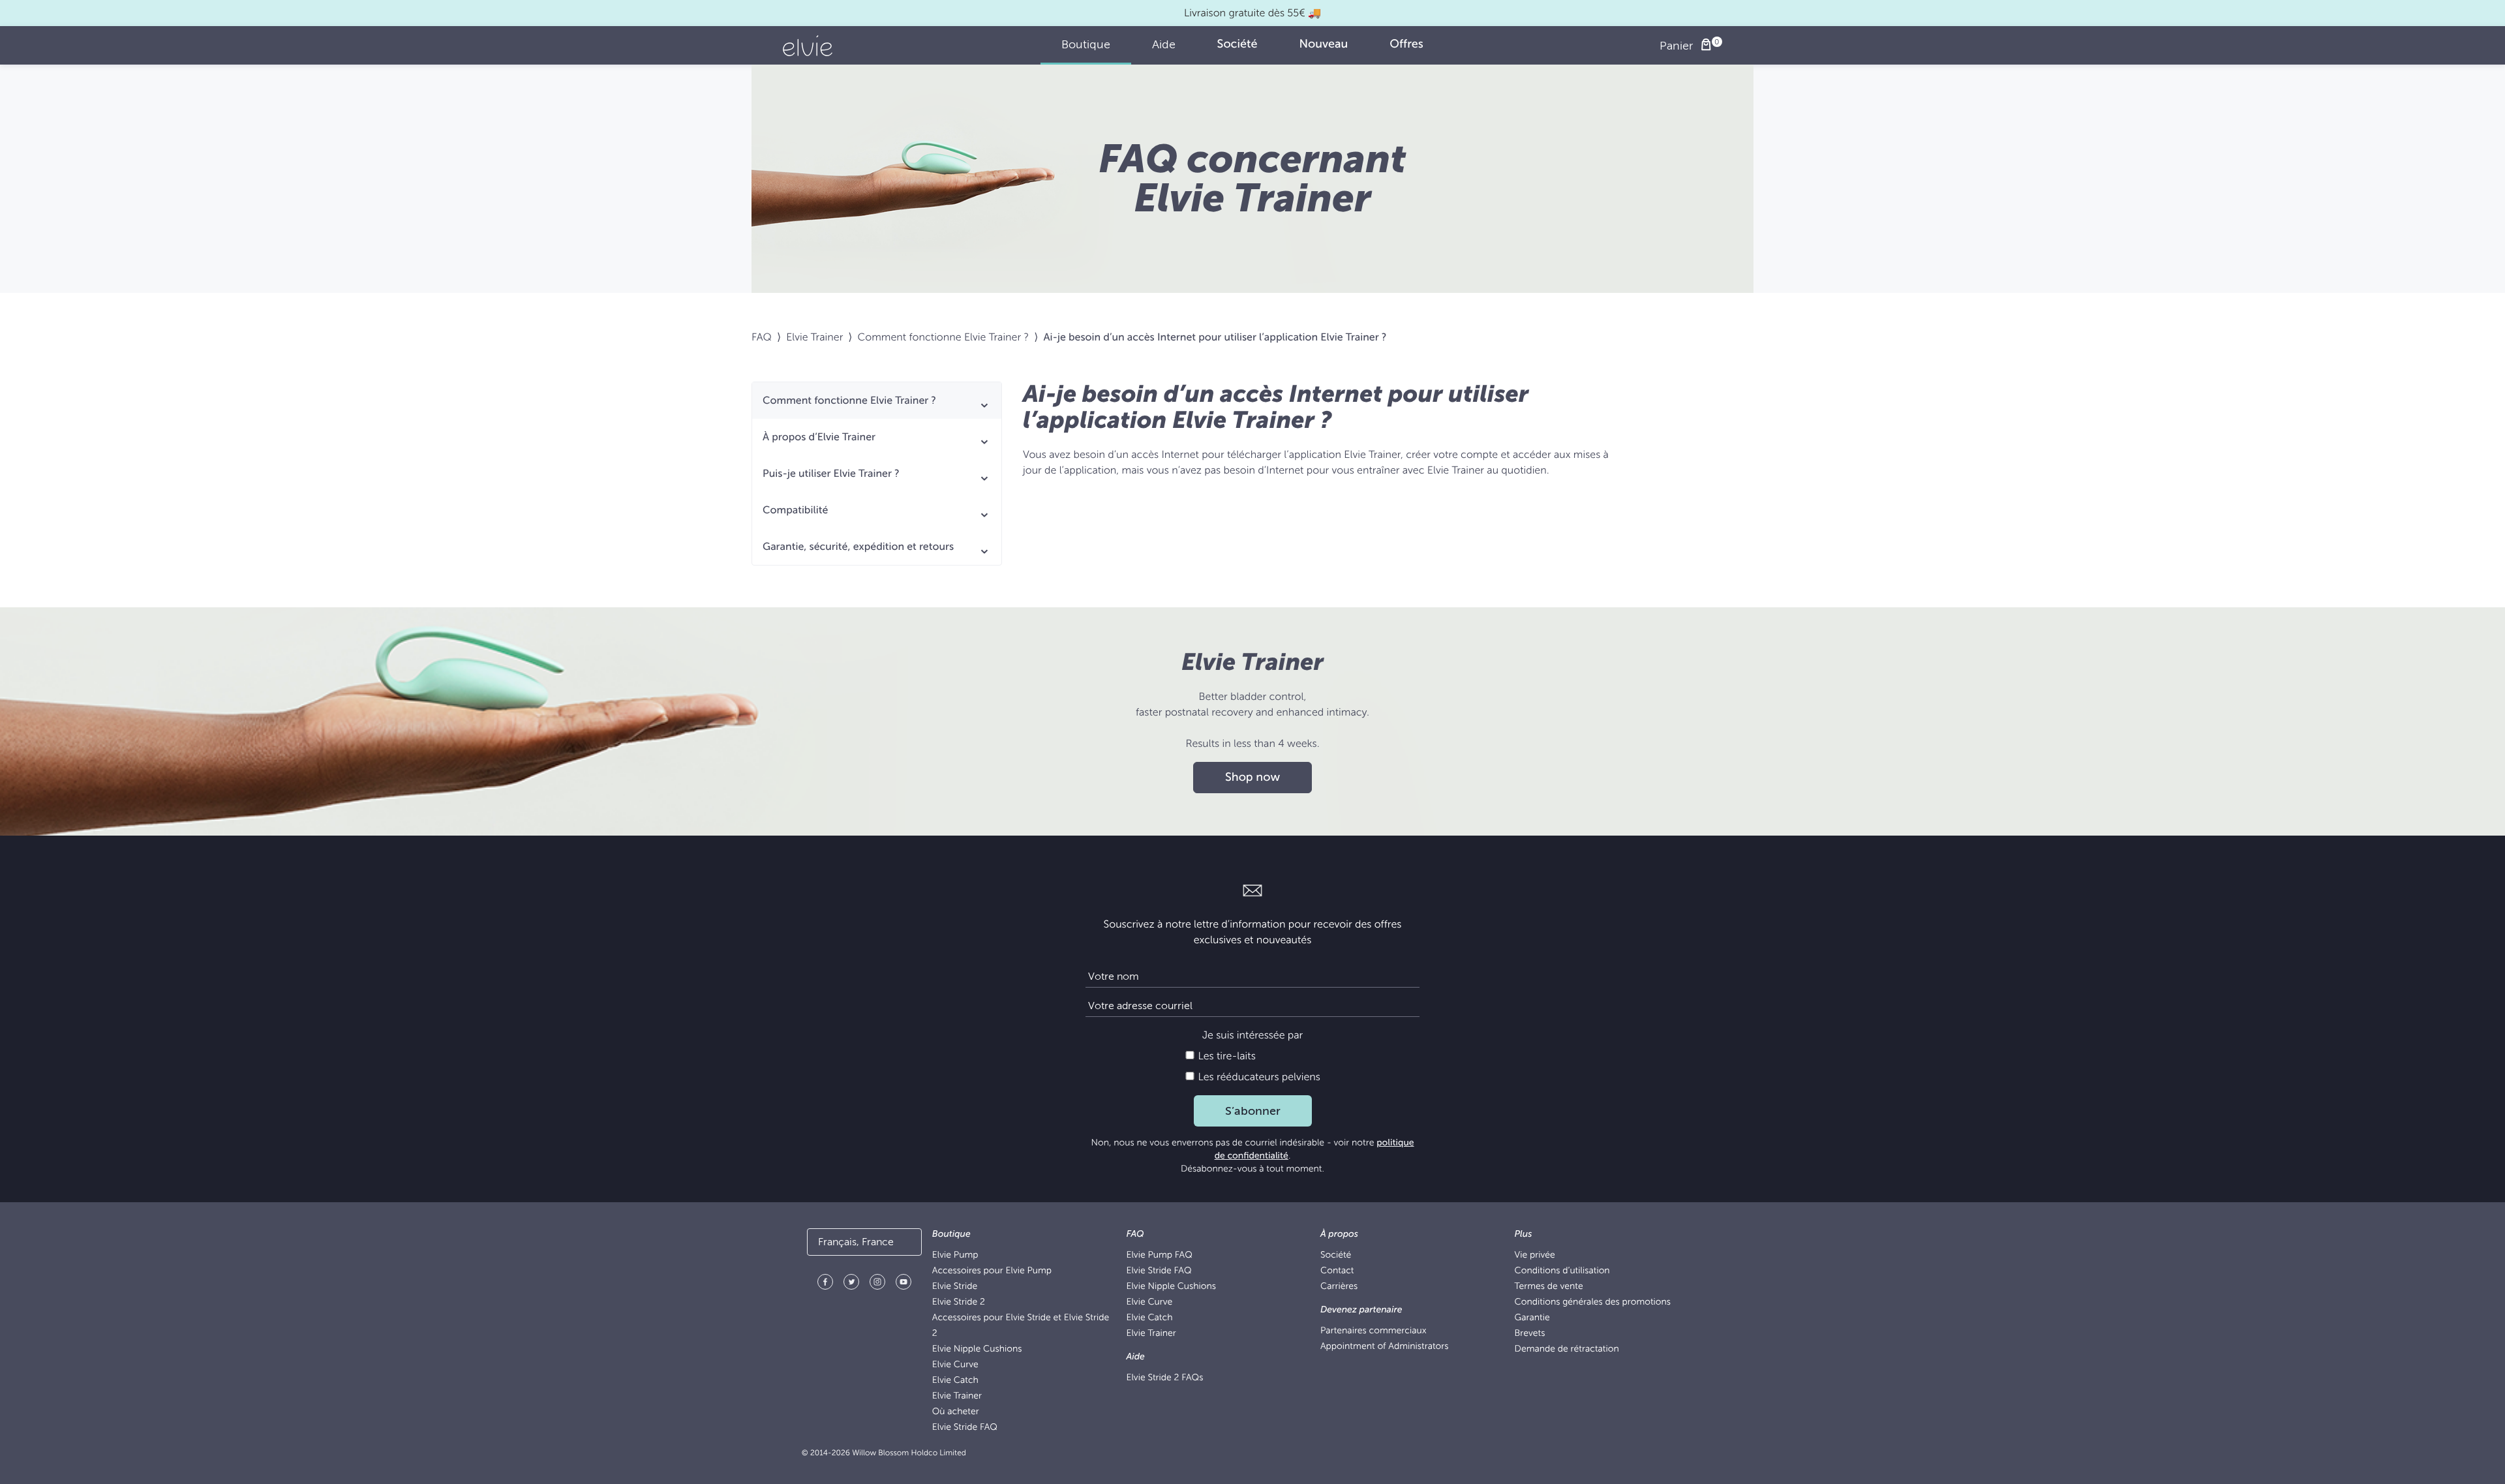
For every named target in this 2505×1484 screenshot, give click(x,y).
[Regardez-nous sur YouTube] (903, 1284)
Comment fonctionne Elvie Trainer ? (944, 337)
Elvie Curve (955, 1365)
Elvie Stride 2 (959, 1302)
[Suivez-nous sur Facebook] (825, 1284)
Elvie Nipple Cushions (977, 1349)
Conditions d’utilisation (1562, 1271)
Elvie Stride (955, 1287)
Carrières (1339, 1287)
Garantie (1532, 1318)
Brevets (1530, 1334)
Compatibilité (795, 510)
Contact (1337, 1271)
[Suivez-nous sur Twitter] (851, 1284)
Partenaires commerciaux (1374, 1331)
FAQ (762, 337)
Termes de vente (1549, 1287)
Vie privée (1535, 1255)
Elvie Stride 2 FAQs (1164, 1378)
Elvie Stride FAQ (965, 1428)
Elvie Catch (955, 1381)
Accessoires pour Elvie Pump (992, 1271)
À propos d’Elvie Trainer (819, 437)
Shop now (1252, 778)
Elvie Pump (955, 1255)
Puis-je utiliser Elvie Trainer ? (831, 474)
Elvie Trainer (814, 337)
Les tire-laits (1225, 1056)
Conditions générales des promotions (1593, 1302)
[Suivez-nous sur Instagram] (877, 1284)
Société (1336, 1255)
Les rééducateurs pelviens (1258, 1077)
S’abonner (1253, 1111)
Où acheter (956, 1412)
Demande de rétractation (1567, 1349)
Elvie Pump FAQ (1159, 1255)
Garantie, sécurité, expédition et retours (858, 547)
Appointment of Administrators (1385, 1347)
